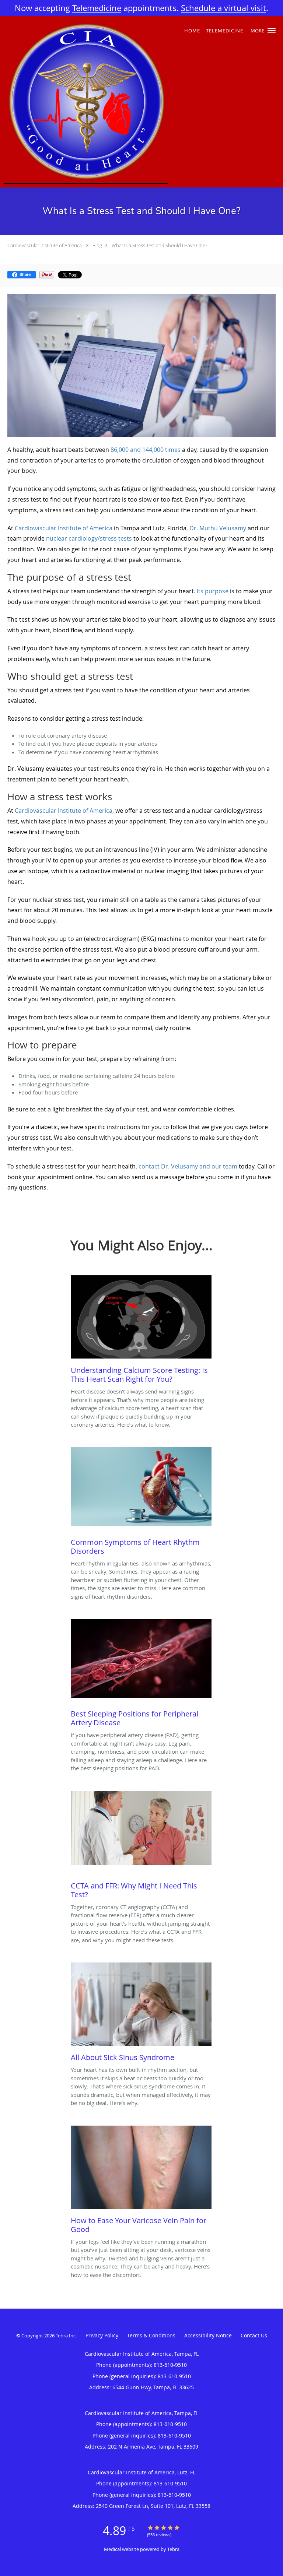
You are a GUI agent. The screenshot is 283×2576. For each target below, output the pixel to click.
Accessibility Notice (208, 2335)
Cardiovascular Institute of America (45, 245)
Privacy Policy (102, 2335)
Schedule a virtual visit (223, 8)
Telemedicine (97, 8)
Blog (97, 245)
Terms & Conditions (151, 2335)
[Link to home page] (117, 102)
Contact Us (254, 2335)
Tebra (173, 2549)
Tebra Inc (66, 2336)
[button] (272, 31)
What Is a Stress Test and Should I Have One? (159, 245)
